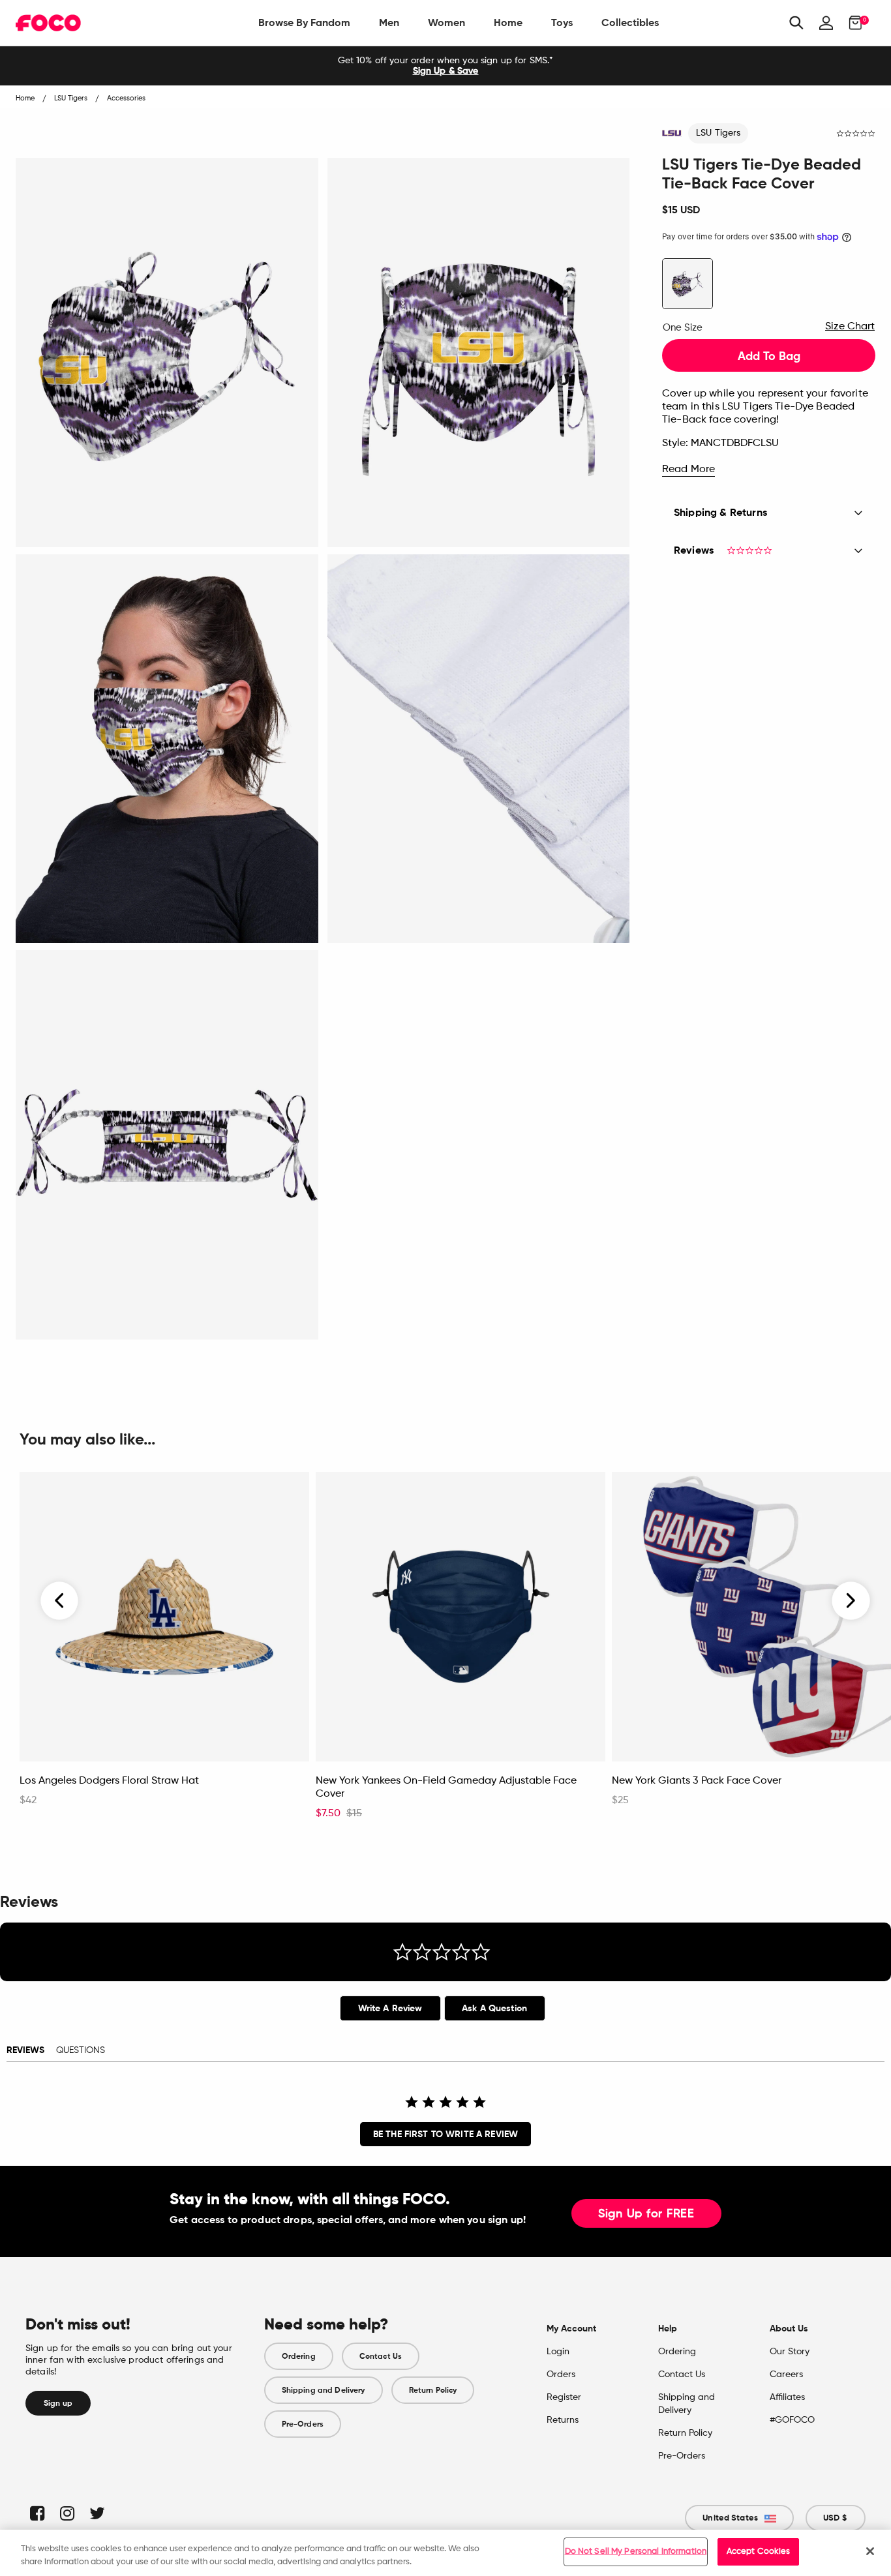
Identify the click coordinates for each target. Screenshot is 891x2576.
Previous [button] (60, 1601)
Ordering (299, 2356)
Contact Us (381, 2356)
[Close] (870, 2551)
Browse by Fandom (304, 22)
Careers (786, 2374)
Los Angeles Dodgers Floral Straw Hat (109, 1781)
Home (508, 22)
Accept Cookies (759, 2552)
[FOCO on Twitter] (96, 2513)
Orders (561, 2374)
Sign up (58, 2403)
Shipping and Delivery (324, 2390)
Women (446, 22)
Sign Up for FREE (646, 2214)
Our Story (790, 2352)
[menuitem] (304, 23)
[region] (445, 2553)
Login (558, 2352)
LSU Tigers (718, 133)
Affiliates (787, 2397)
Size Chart (850, 327)
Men (389, 22)
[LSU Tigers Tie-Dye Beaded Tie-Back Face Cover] (687, 284)
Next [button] (851, 1601)
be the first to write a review (445, 2134)
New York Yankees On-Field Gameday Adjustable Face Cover (446, 1788)
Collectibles (630, 22)
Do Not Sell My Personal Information (636, 2552)
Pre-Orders (303, 2424)
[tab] (390, 2008)
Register (564, 2397)
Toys (562, 22)
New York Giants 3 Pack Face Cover (697, 1781)
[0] (852, 23)
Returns (563, 2420)
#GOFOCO (792, 2420)
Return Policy (433, 2390)
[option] (445, 66)
